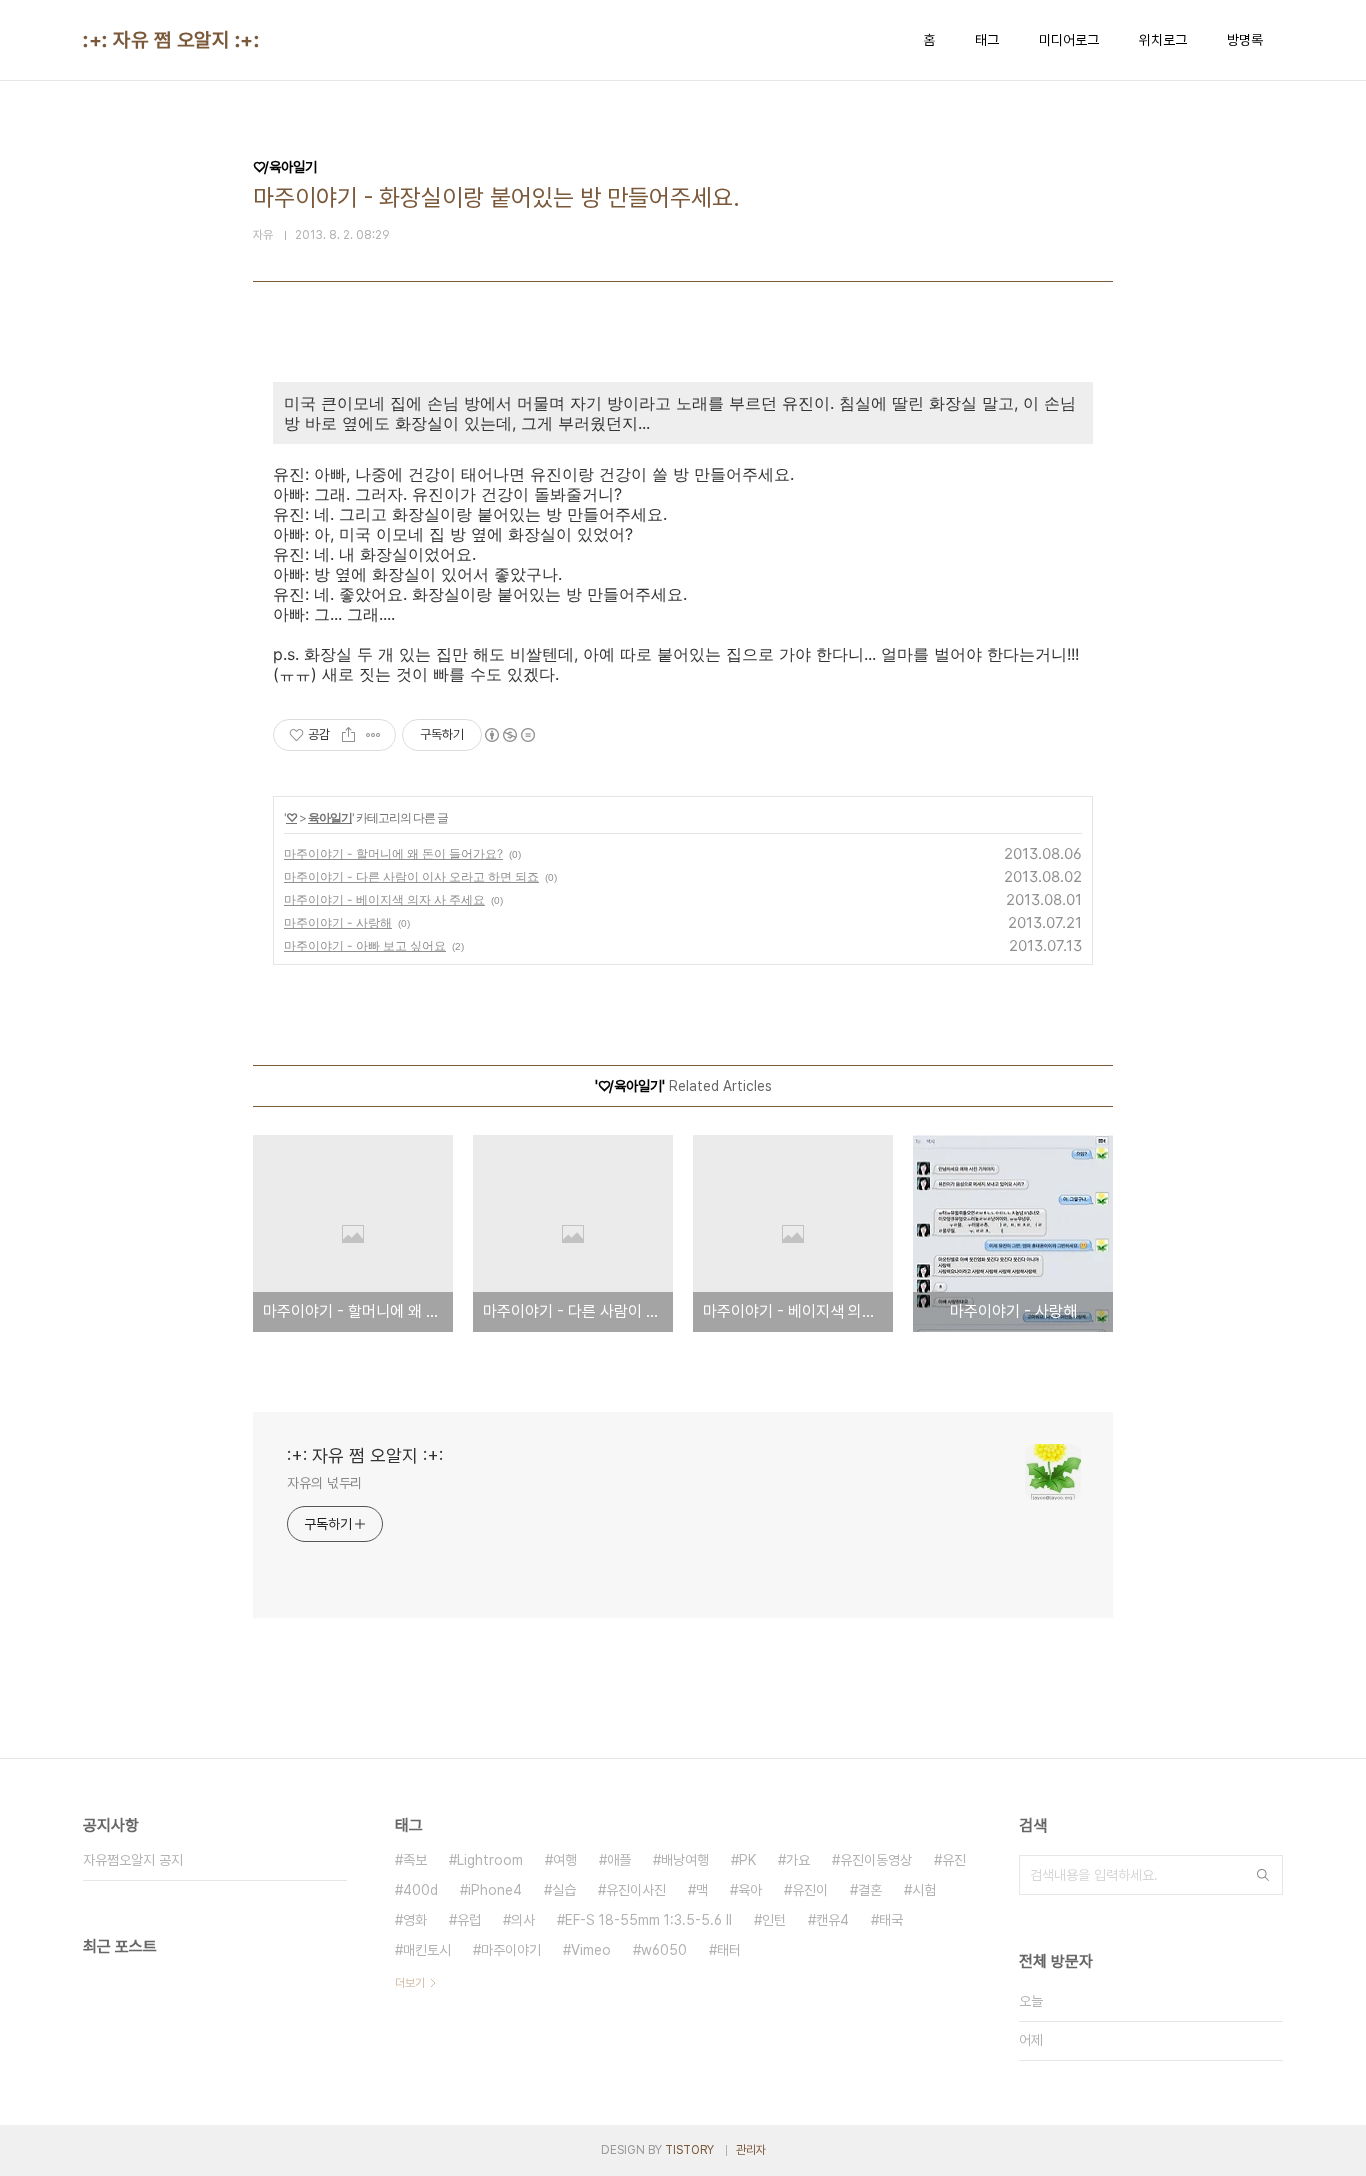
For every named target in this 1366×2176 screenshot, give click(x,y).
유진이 (810, 1890)
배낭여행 (685, 1860)
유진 (954, 1860)
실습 (564, 1890)
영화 (415, 1920)
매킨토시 (427, 1950)
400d (420, 1890)
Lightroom (490, 1860)
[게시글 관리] (373, 735)
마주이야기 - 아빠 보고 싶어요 (365, 945)
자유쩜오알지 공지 (133, 1860)
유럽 (469, 1920)
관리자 (751, 2150)
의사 (523, 1920)
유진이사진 (636, 1890)
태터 (729, 1950)
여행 (565, 1860)
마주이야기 (511, 1950)
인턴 (774, 1920)
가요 (798, 1860)
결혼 (870, 1890)
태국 (891, 1920)
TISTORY (689, 2150)
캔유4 (832, 1920)
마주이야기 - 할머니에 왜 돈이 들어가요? (393, 853)
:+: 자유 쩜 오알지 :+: (171, 40)
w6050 (664, 1950)
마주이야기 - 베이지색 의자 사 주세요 (384, 899)
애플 (619, 1860)
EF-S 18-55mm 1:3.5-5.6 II (648, 1920)
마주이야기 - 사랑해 (338, 922)
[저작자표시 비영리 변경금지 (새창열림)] (509, 735)
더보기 (410, 1983)
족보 (415, 1860)
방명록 (1245, 40)
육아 (750, 1890)
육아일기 (330, 817)
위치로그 (1163, 40)
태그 (987, 40)
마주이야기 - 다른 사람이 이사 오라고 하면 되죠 (411, 876)
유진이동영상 (876, 1860)
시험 (924, 1890)
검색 (1263, 1875)
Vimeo (591, 1950)
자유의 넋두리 (324, 1483)
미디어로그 (1069, 40)
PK (747, 1860)
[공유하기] (348, 735)
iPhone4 (495, 1890)
